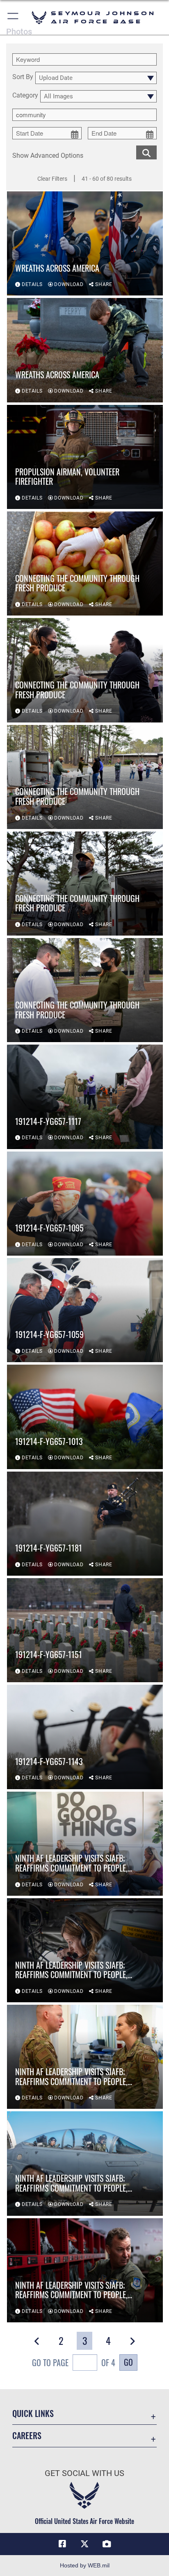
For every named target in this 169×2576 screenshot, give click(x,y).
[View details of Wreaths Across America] (85, 243)
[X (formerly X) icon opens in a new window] (84, 2544)
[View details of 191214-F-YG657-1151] (85, 1630)
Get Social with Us (84, 2473)
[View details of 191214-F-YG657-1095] (85, 1204)
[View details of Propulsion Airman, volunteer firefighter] (85, 457)
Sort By (23, 77)
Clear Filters (52, 179)
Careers (27, 2436)
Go (128, 2362)
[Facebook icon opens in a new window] (62, 2544)
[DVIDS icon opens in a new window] (107, 2544)
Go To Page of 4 (74, 2362)
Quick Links (33, 2414)
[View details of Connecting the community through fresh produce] (85, 563)
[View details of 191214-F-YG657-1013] (85, 1417)
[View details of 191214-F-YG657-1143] (85, 1737)
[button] (13, 17)
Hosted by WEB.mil (85, 2565)
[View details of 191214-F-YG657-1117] (85, 1097)
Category (25, 96)
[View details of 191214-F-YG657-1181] (85, 1524)
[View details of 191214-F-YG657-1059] (85, 1310)
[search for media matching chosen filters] (146, 152)
